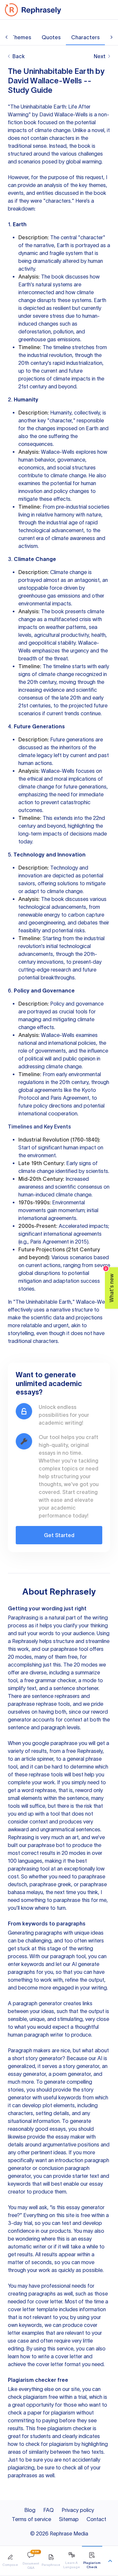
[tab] (10, 2561)
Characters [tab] (85, 37)
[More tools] (110, 2561)
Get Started (59, 1535)
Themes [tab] (21, 37)
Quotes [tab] (51, 37)
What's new (110, 1285)
